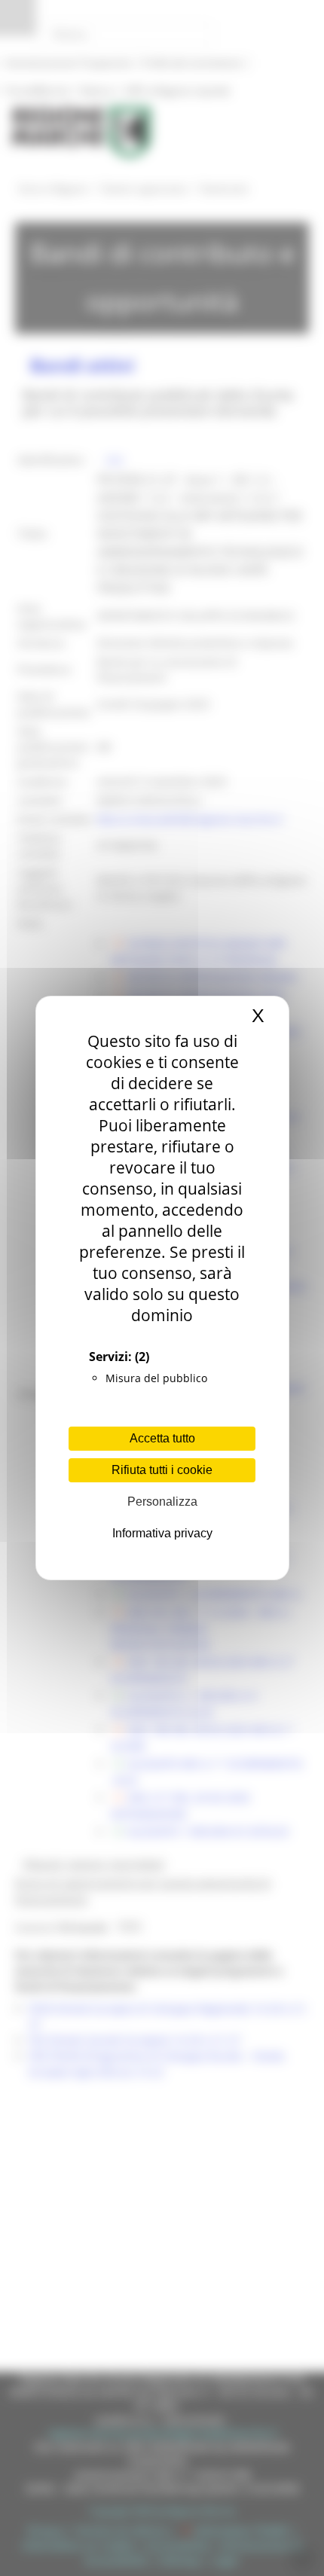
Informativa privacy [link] (162, 1533)
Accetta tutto (162, 1438)
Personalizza (162, 1502)
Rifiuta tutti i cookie (162, 1470)
